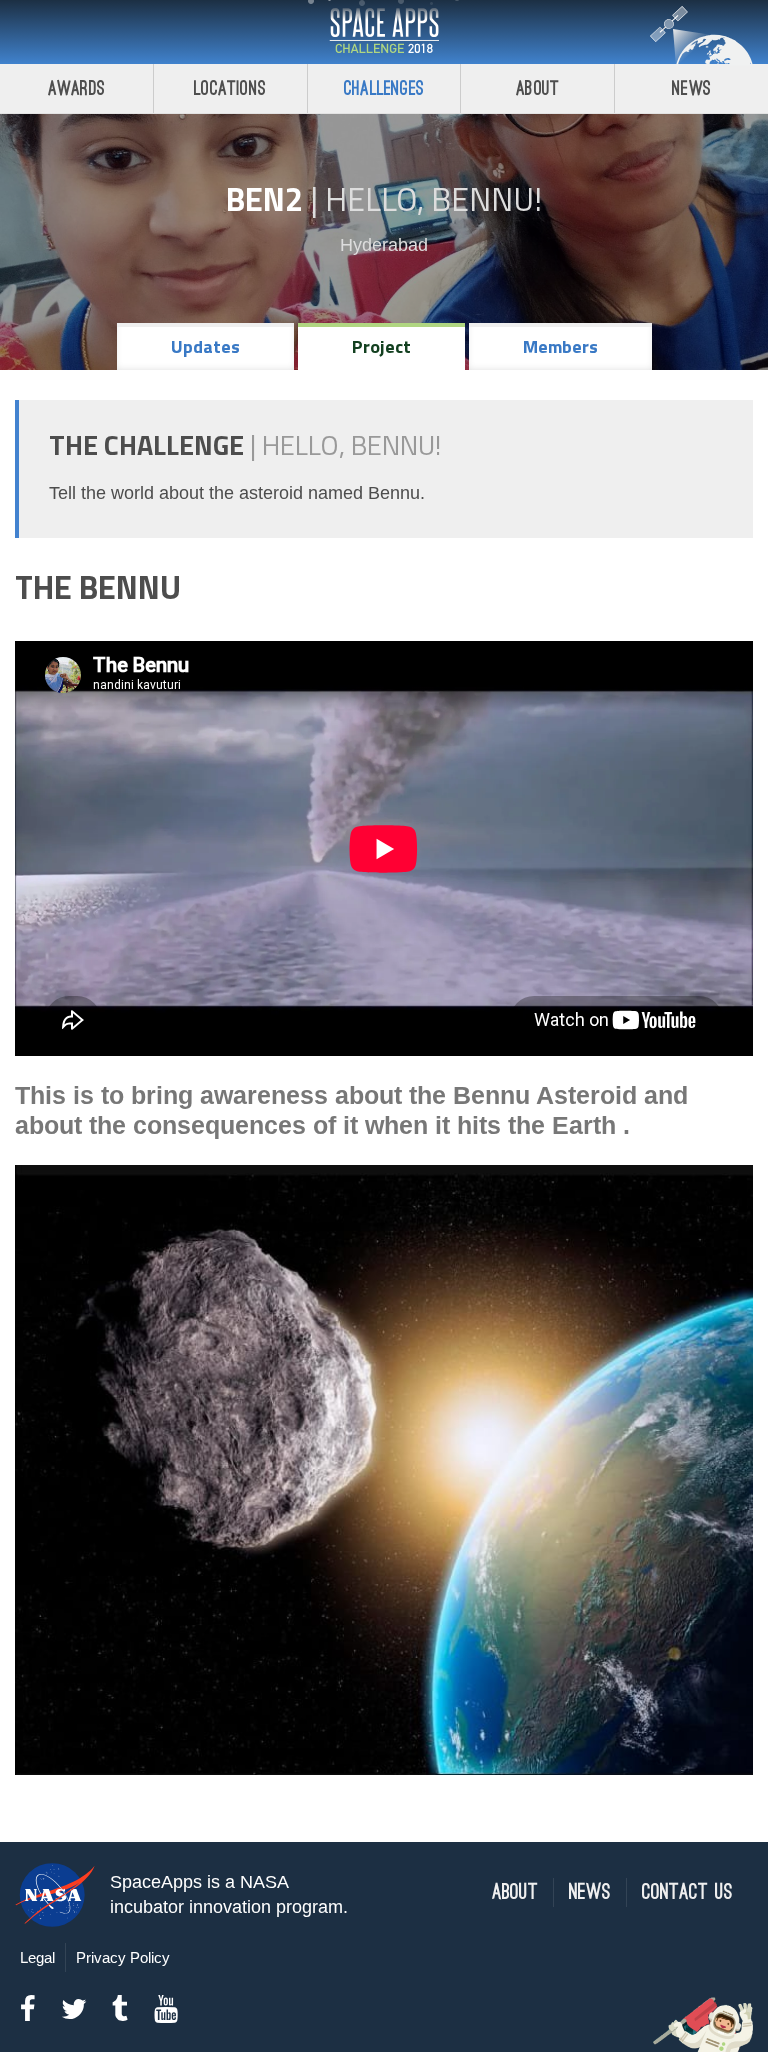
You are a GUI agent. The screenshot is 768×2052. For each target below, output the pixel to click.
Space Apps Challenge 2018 (384, 32)
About (537, 88)
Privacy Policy (123, 1957)
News (691, 88)
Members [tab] (560, 346)
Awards (76, 88)
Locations (230, 88)
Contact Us (687, 1892)
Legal (37, 1957)
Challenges (384, 88)
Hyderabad (384, 245)
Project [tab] (381, 346)
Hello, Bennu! (433, 199)
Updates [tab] (205, 346)
